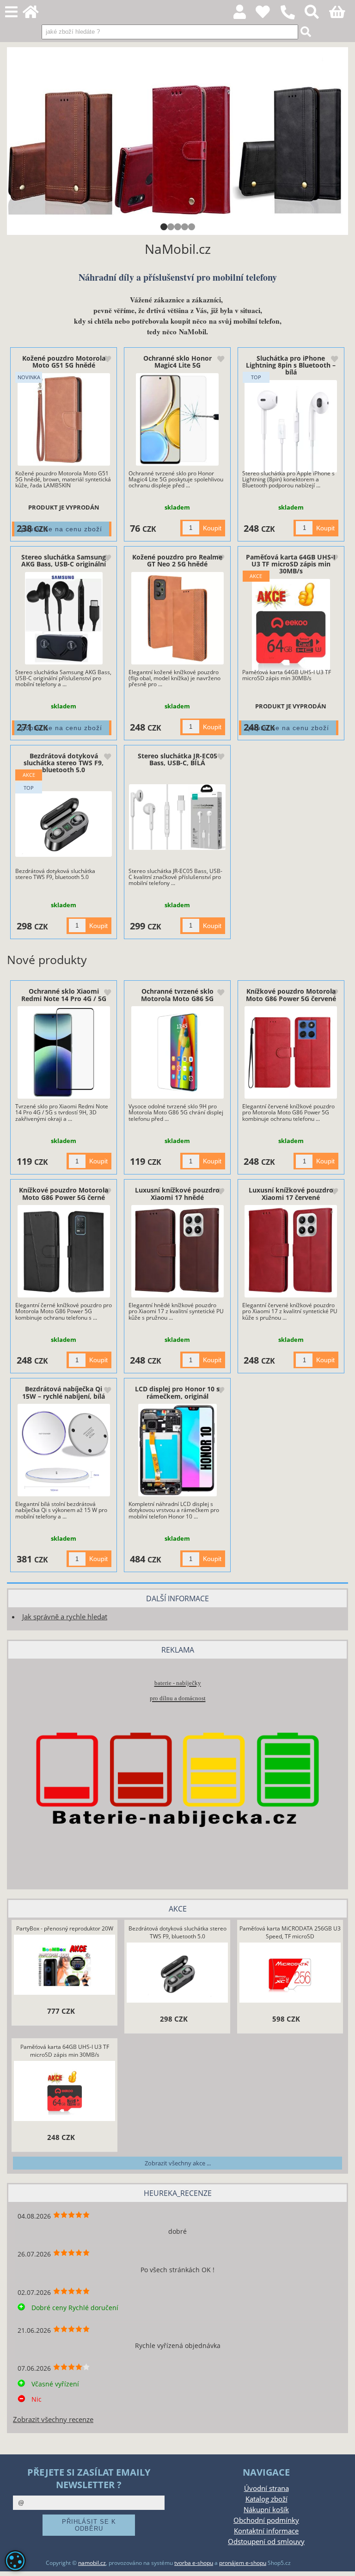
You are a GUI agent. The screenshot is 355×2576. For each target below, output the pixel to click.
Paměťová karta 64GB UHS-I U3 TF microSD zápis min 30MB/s (291, 564)
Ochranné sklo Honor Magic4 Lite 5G (177, 362)
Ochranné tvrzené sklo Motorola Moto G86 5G (177, 995)
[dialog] (15, 2561)
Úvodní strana (266, 2488)
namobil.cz (92, 2563)
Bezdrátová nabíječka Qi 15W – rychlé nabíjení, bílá (64, 1392)
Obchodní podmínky (266, 2520)
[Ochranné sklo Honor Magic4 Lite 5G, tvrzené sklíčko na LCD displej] (177, 419)
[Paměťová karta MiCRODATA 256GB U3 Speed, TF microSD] (290, 1974)
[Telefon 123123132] (292, 20)
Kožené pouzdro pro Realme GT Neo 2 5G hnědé (177, 560)
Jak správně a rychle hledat (65, 1617)
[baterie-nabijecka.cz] (177, 1864)
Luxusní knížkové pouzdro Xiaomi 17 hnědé (177, 1193)
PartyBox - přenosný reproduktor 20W (65, 1928)
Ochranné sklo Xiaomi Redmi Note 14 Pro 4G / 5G (64, 995)
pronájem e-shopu (243, 2563)
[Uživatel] (268, 15)
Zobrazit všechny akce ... (178, 2163)
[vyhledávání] (317, 15)
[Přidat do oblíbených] (107, 360)
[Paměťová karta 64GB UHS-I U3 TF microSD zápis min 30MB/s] (291, 625)
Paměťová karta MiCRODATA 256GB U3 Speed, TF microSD (290, 1932)
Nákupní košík (266, 2510)
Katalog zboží (266, 2499)
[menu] (11, 12)
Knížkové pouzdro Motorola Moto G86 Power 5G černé (64, 1193)
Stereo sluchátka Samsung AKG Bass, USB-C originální (64, 560)
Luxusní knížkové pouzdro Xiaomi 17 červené (291, 1193)
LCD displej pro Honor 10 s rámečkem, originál (177, 1392)
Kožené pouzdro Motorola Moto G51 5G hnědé (64, 362)
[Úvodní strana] (36, 15)
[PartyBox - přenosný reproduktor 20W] (65, 1966)
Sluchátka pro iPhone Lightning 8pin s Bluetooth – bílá (291, 365)
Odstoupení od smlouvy (266, 2542)
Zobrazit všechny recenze (53, 2419)
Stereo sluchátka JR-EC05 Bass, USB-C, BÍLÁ (177, 759)
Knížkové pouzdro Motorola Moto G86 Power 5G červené (291, 995)
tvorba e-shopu (194, 2563)
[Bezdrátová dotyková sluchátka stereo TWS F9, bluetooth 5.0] (64, 824)
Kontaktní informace (266, 2531)
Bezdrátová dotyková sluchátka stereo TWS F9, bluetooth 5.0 (64, 763)
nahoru (341, 2562)
